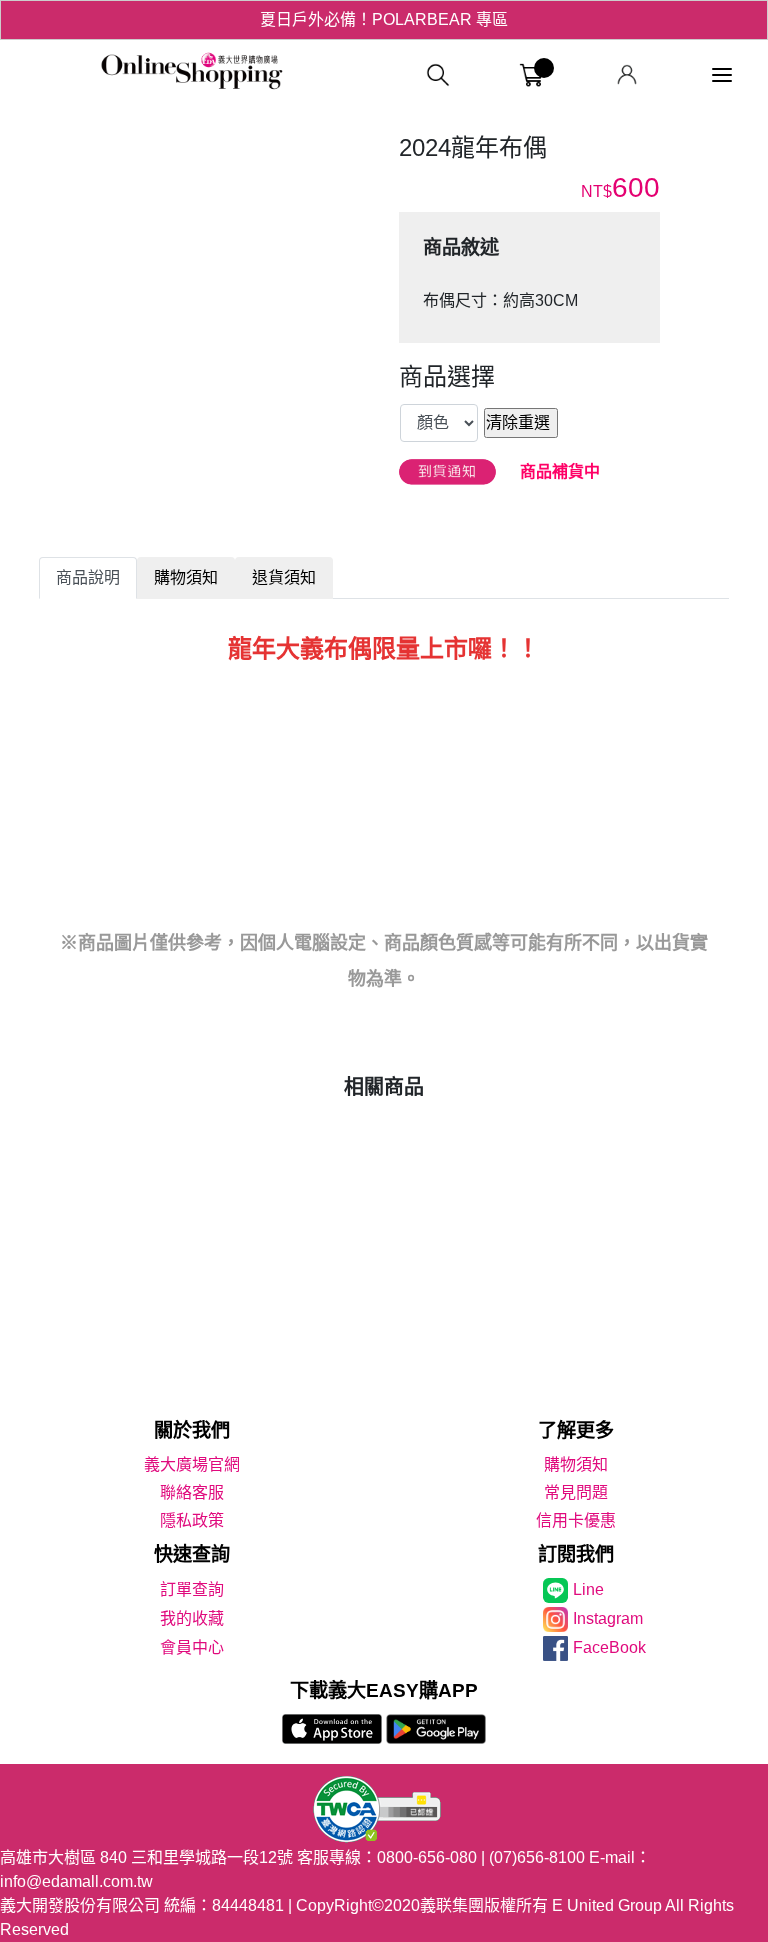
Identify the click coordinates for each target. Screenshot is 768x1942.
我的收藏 (192, 1618)
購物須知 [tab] (186, 577)
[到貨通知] (447, 472)
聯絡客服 (192, 1492)
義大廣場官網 (192, 1464)
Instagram (608, 1618)
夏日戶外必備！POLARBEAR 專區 (384, 19)
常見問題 (576, 1492)
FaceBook (609, 1647)
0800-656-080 (427, 1857)
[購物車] (531, 75)
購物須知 (576, 1464)
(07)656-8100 (537, 1857)
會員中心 (192, 1647)
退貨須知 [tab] (284, 577)
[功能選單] (722, 75)
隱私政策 (192, 1520)
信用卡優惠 (576, 1520)
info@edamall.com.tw (76, 1881)
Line (588, 1589)
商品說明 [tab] (88, 577)
